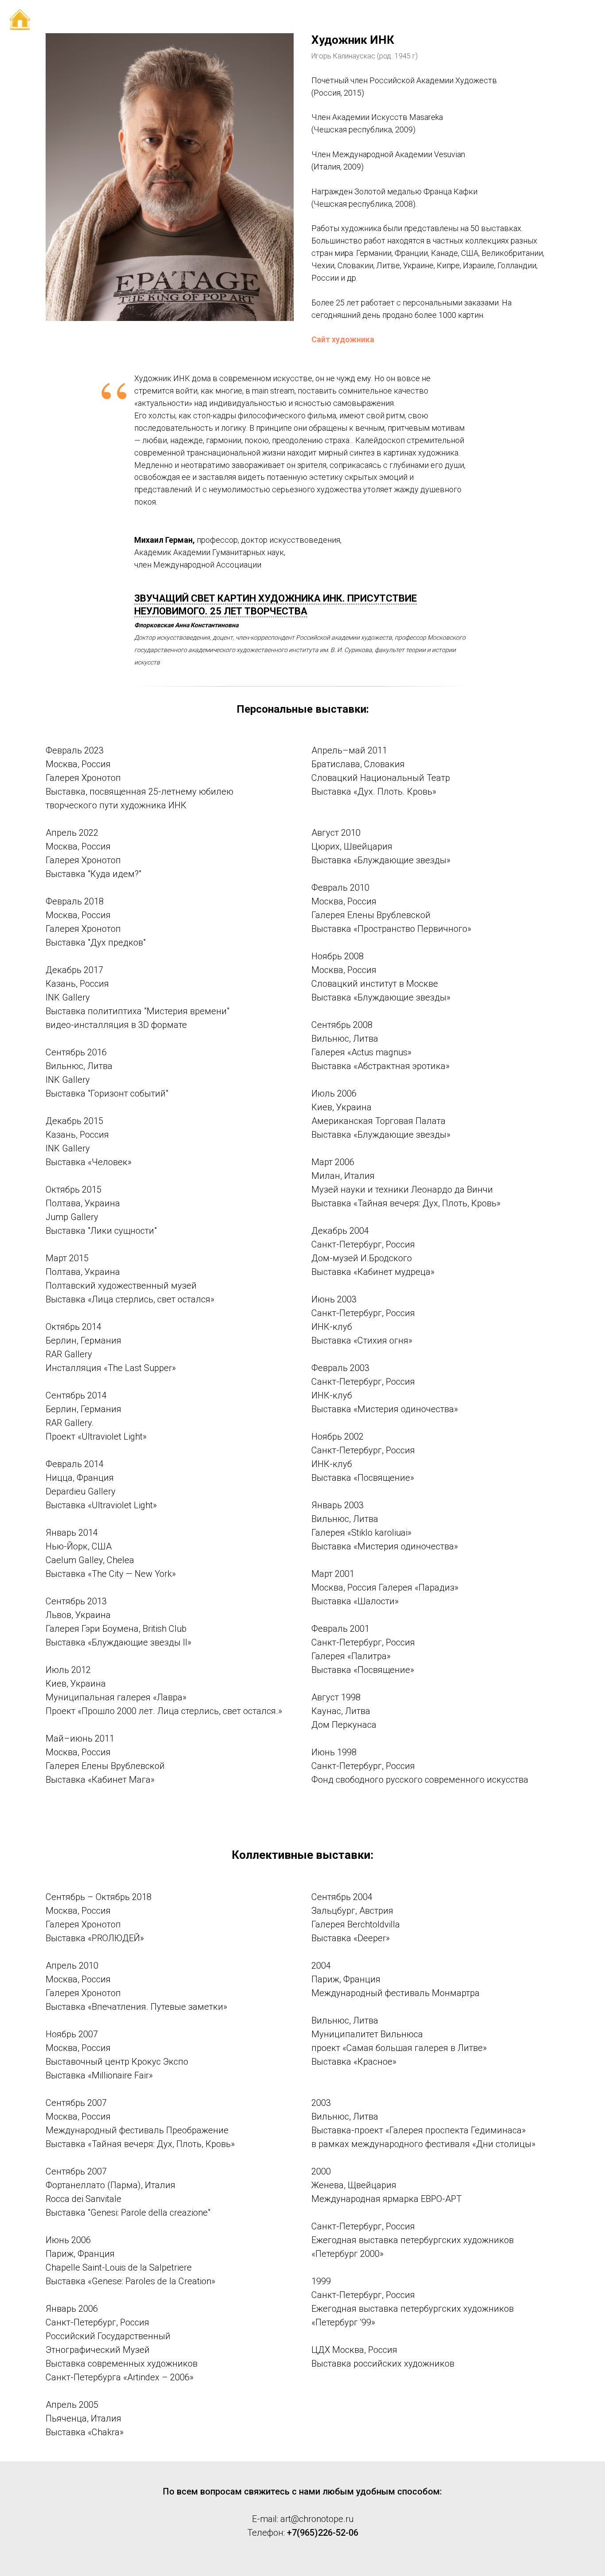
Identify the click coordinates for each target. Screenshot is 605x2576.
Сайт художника (343, 339)
